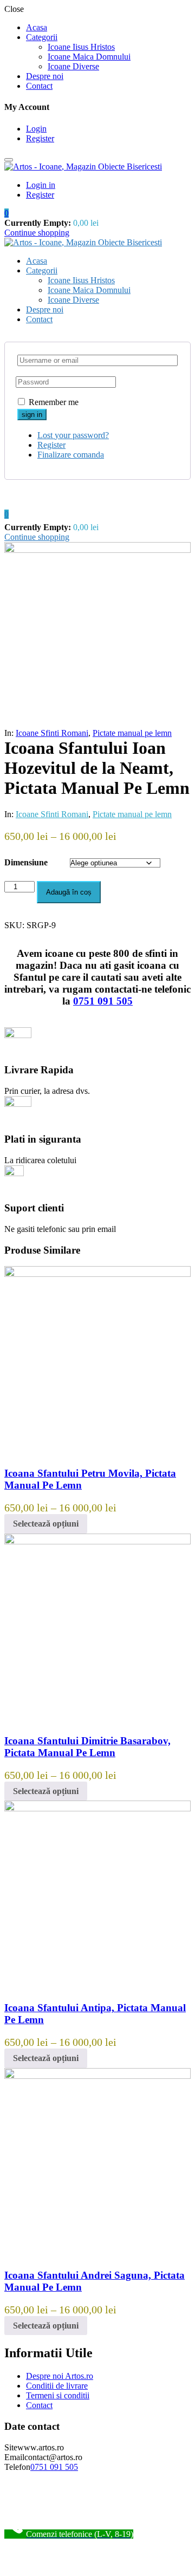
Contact (39, 86)
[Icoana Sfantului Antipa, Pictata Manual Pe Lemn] (97, 1808)
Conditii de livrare (57, 2386)
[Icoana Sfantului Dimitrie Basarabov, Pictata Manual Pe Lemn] (97, 1541)
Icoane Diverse (73, 66)
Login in (41, 185)
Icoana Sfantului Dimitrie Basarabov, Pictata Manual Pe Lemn (87, 1747)
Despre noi (45, 76)
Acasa (37, 27)
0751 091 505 (103, 1001)
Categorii (42, 37)
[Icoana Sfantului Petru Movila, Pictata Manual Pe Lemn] (97, 1274)
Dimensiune (26, 862)
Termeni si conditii (58, 2395)
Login (36, 129)
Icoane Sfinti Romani (52, 733)
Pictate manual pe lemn (132, 733)
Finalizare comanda (71, 455)
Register (40, 138)
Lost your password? (73, 435)
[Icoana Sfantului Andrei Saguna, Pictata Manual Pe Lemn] (97, 2076)
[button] (6, 213)
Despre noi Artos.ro (60, 2376)
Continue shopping (37, 233)
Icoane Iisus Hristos (81, 47)
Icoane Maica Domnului (89, 57)
